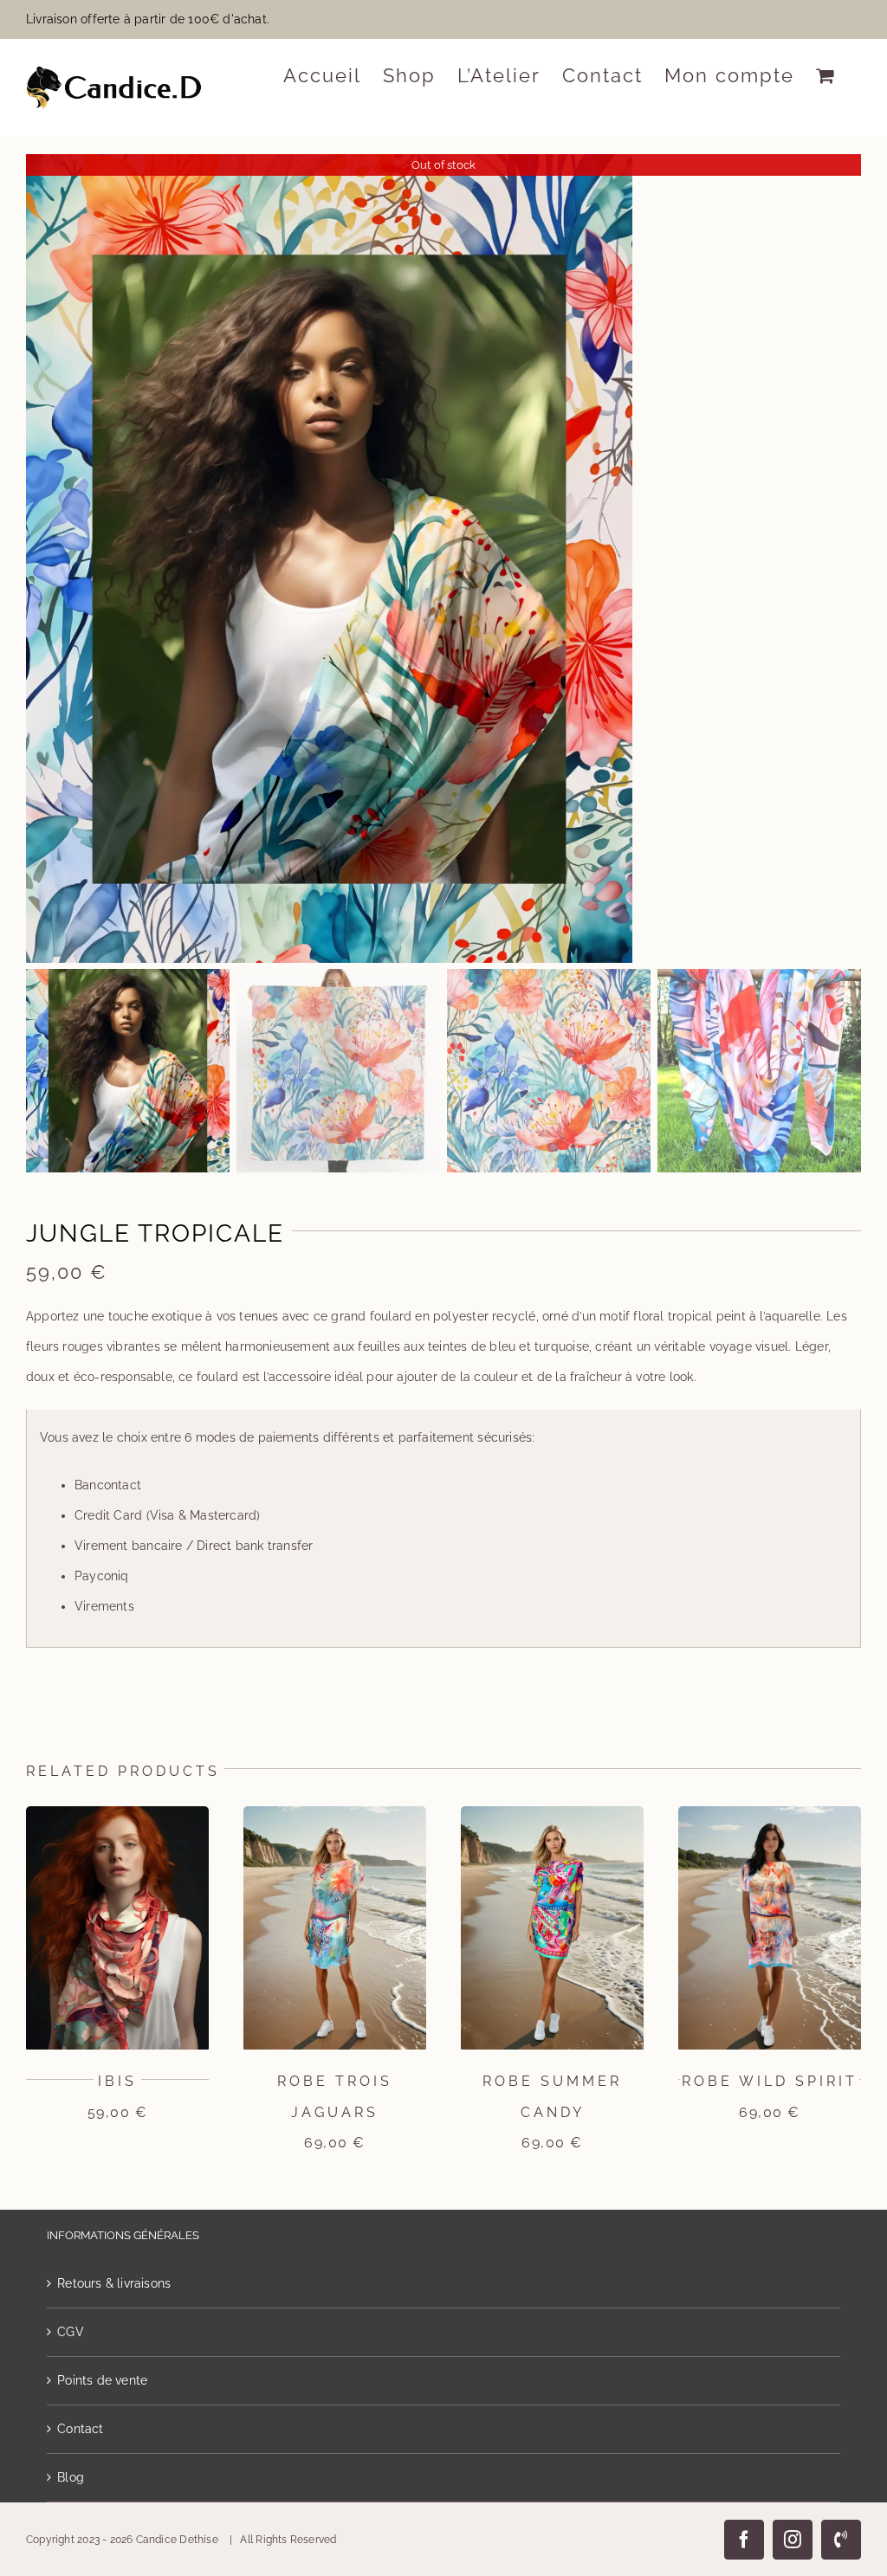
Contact (80, 2429)
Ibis (117, 2081)
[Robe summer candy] (552, 1813)
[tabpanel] (443, 1529)
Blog (71, 2477)
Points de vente (102, 2380)
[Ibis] (117, 1813)
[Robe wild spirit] (770, 1813)
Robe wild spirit (770, 2081)
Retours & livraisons (114, 2283)
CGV (71, 2332)
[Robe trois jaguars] (335, 1813)
